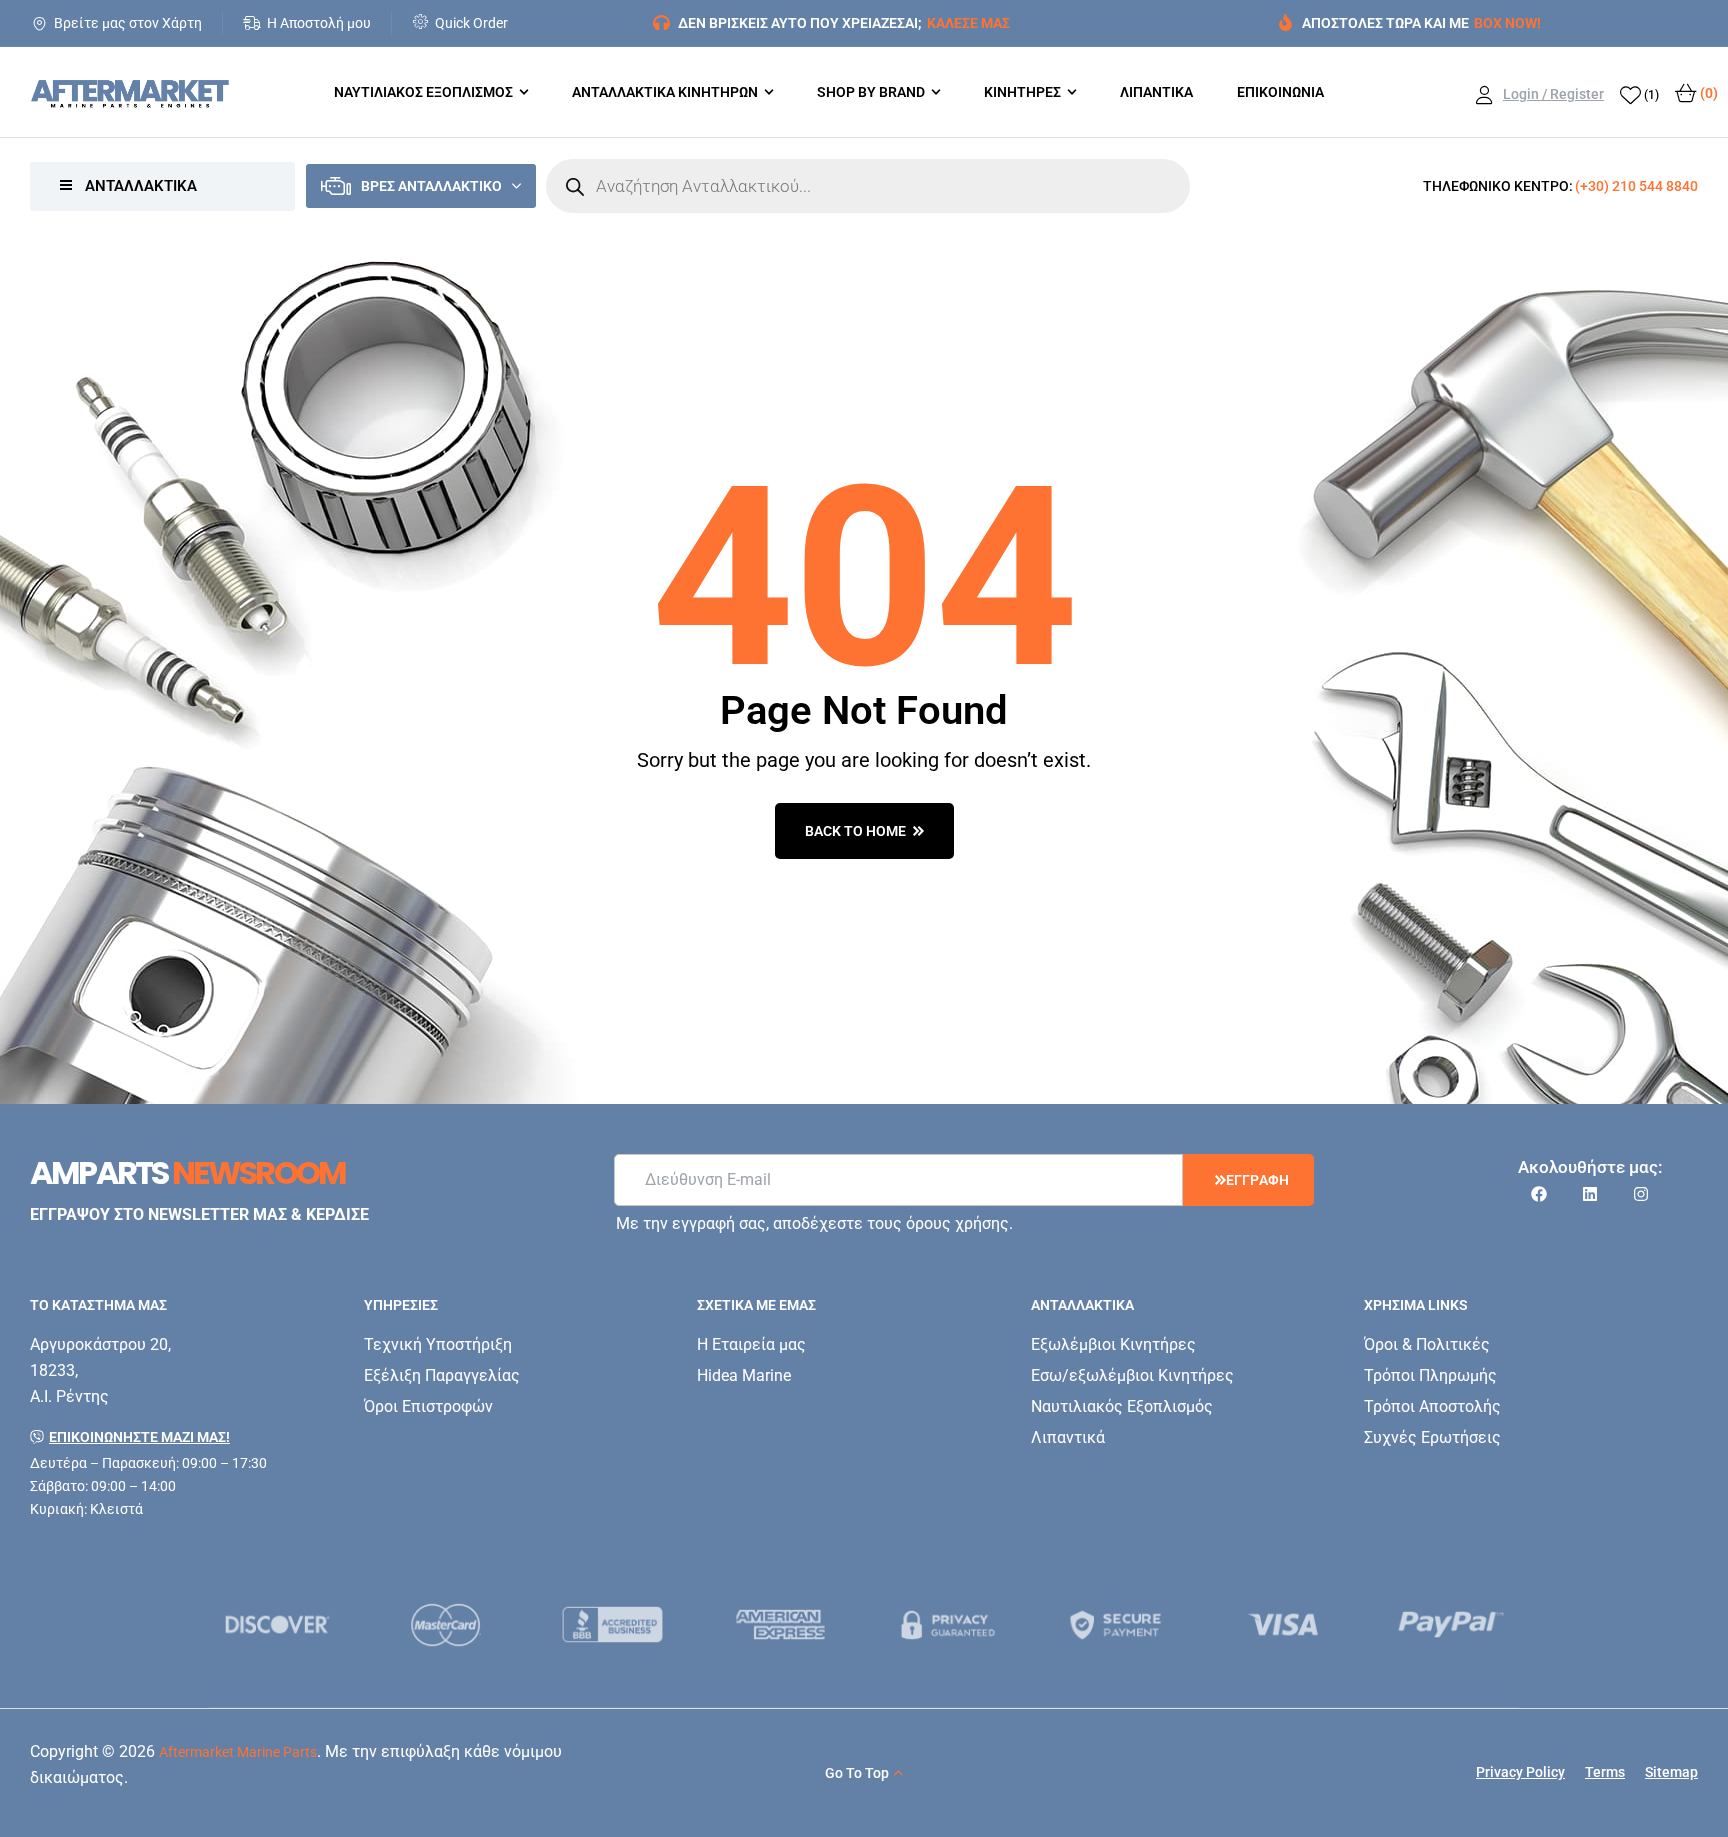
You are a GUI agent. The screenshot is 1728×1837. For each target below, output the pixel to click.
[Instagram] (1641, 1194)
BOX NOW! (1507, 23)
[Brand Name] (278, 1624)
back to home (855, 831)
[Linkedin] (1590, 1194)
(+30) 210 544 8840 (1636, 186)
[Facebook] (1539, 1194)
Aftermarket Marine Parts (238, 1752)
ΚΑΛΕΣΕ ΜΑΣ (968, 23)
